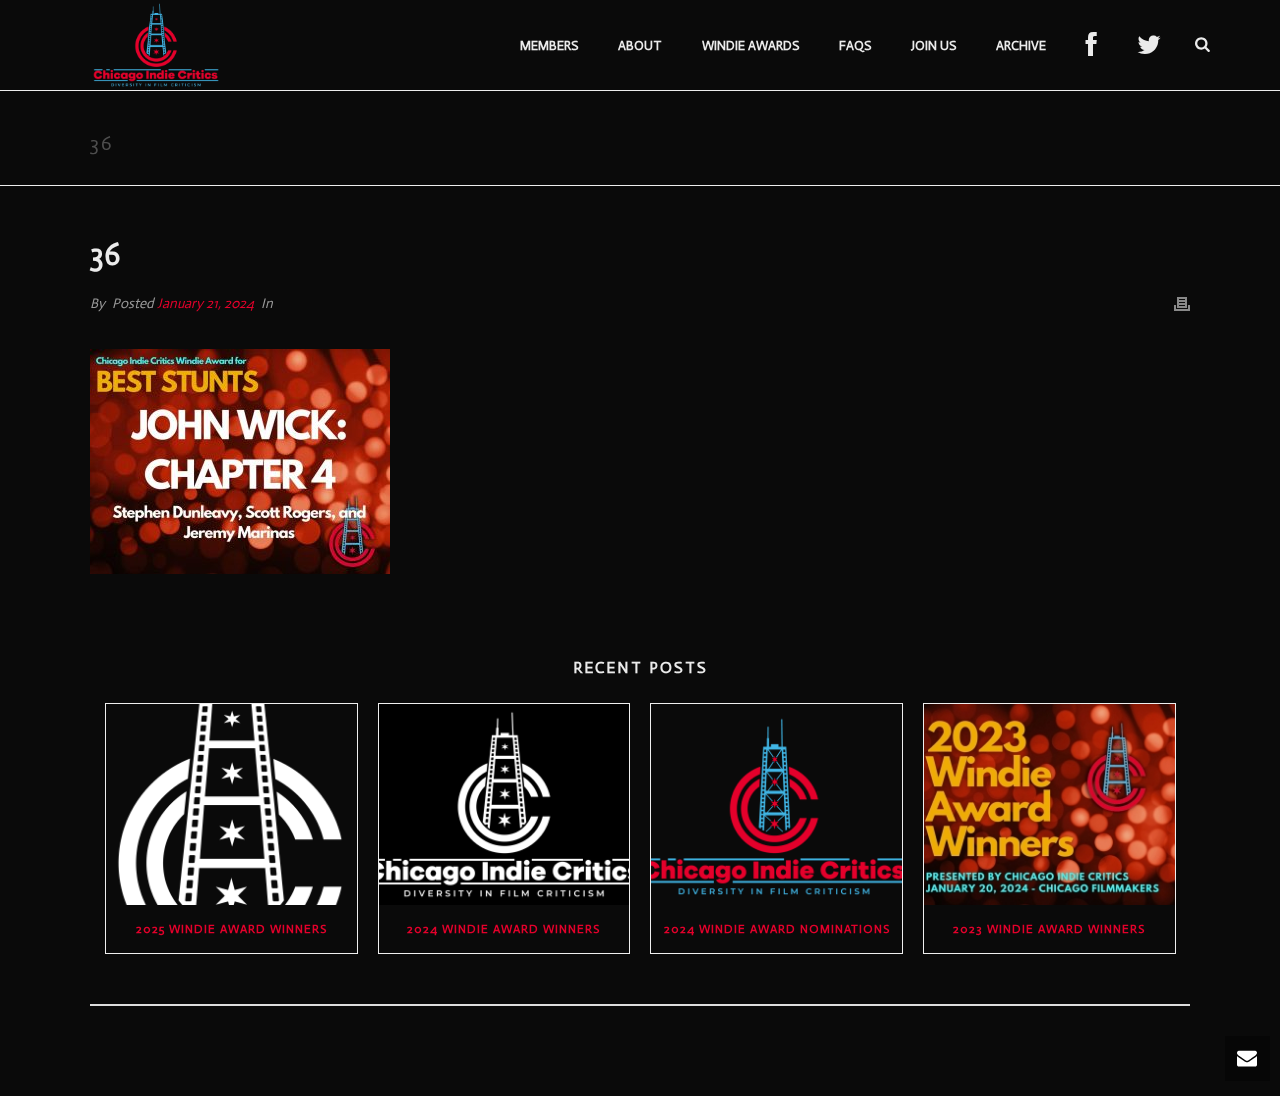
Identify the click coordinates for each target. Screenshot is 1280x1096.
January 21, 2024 (205, 303)
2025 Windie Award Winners (231, 929)
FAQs (855, 45)
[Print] (1182, 303)
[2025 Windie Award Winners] (231, 804)
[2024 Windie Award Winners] (504, 804)
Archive (1021, 45)
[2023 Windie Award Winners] (1049, 804)
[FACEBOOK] (1091, 46)
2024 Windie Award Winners (503, 929)
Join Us (933, 45)
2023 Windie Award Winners (1049, 929)
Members (549, 45)
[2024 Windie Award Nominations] (776, 804)
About (640, 45)
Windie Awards (750, 45)
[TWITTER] (1149, 46)
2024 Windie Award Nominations (777, 929)
